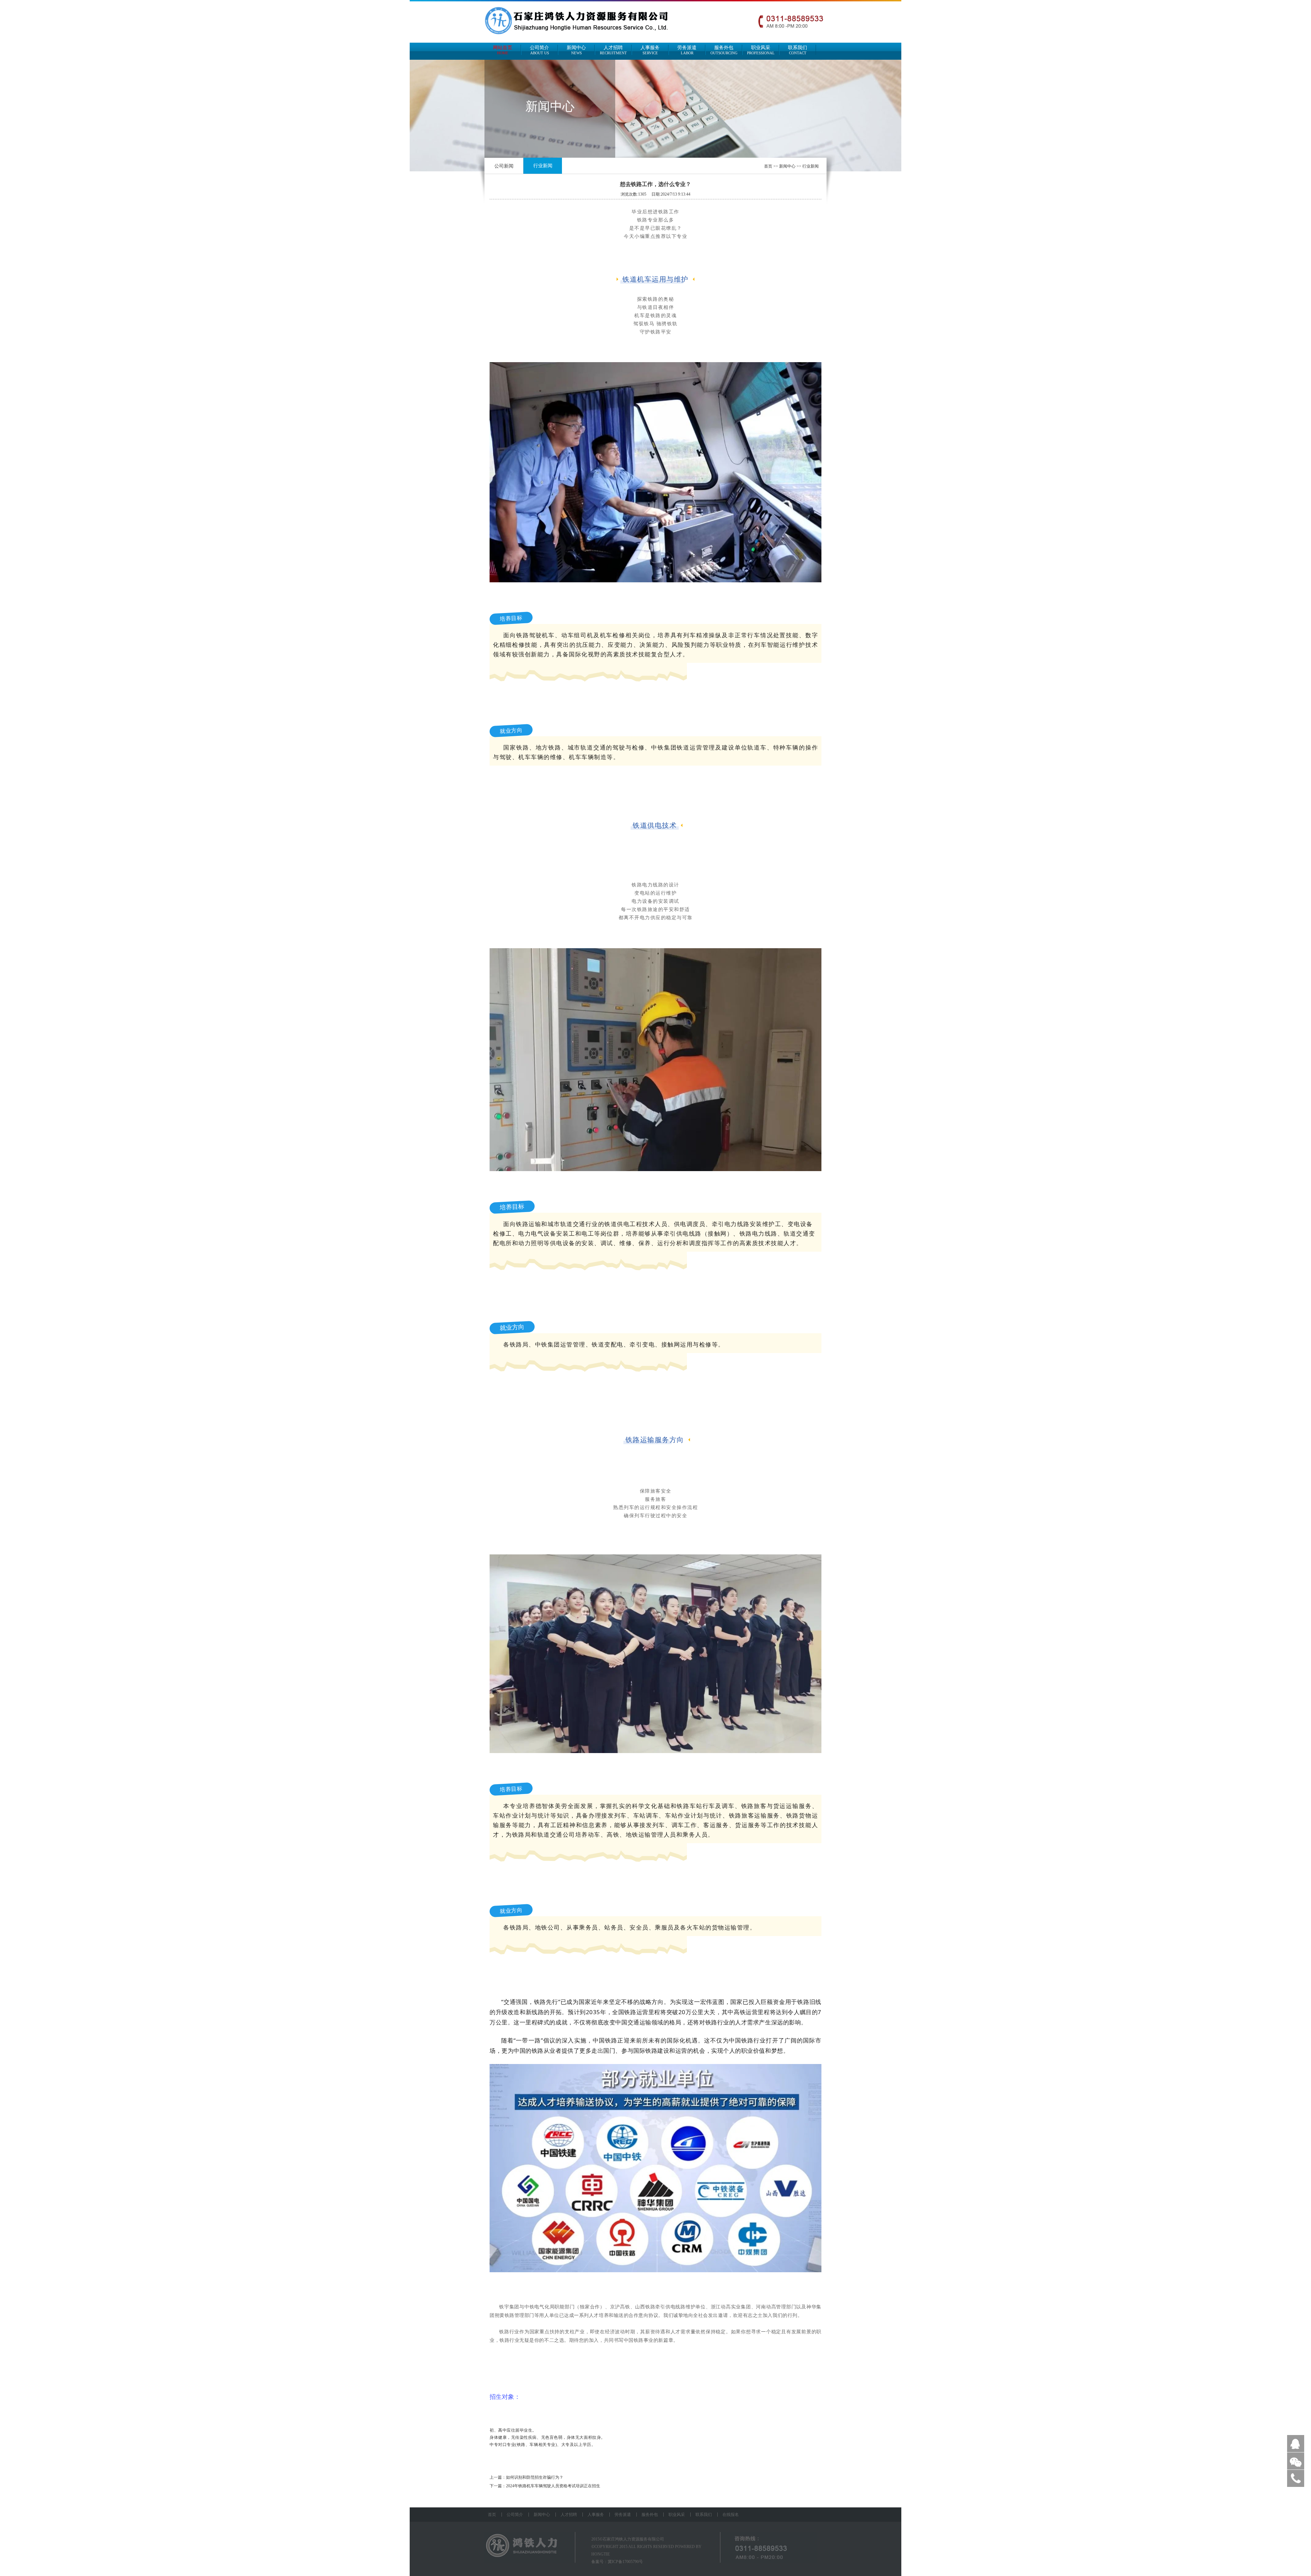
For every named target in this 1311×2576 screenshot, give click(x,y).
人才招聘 (613, 50)
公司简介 (539, 50)
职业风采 (761, 50)
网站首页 (503, 50)
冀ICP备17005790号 (625, 2562)
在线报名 (731, 2515)
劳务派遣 (687, 50)
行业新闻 (543, 166)
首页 (768, 166)
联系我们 (798, 50)
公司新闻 (504, 166)
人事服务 (650, 50)
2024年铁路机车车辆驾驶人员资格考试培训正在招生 (553, 2486)
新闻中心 (576, 50)
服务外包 (724, 50)
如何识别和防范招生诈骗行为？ (535, 2477)
